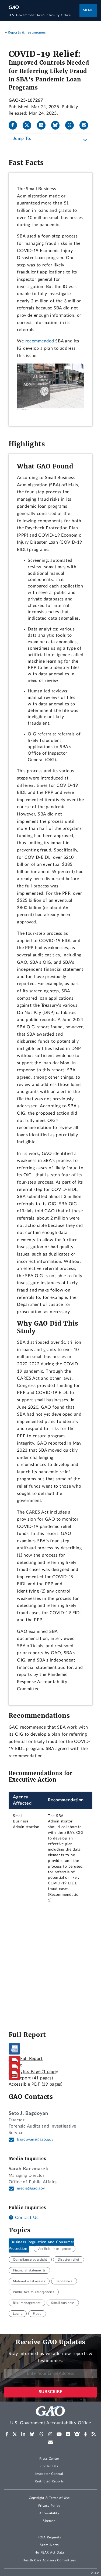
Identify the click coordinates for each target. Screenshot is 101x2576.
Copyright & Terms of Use (49, 2498)
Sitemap (49, 2521)
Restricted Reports (49, 2481)
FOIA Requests (49, 2537)
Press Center (49, 2459)
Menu (88, 10)
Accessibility (49, 2513)
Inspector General (49, 2474)
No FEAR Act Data (49, 2552)
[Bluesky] (58, 125)
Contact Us (26, 2218)
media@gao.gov (31, 2188)
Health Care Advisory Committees (49, 2560)
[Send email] (86, 125)
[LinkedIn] (43, 125)
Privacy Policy (49, 2506)
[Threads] (72, 125)
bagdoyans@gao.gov (35, 2139)
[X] (29, 125)
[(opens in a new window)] (7, 2434)
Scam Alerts (49, 2545)
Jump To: (22, 138)
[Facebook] (15, 125)
